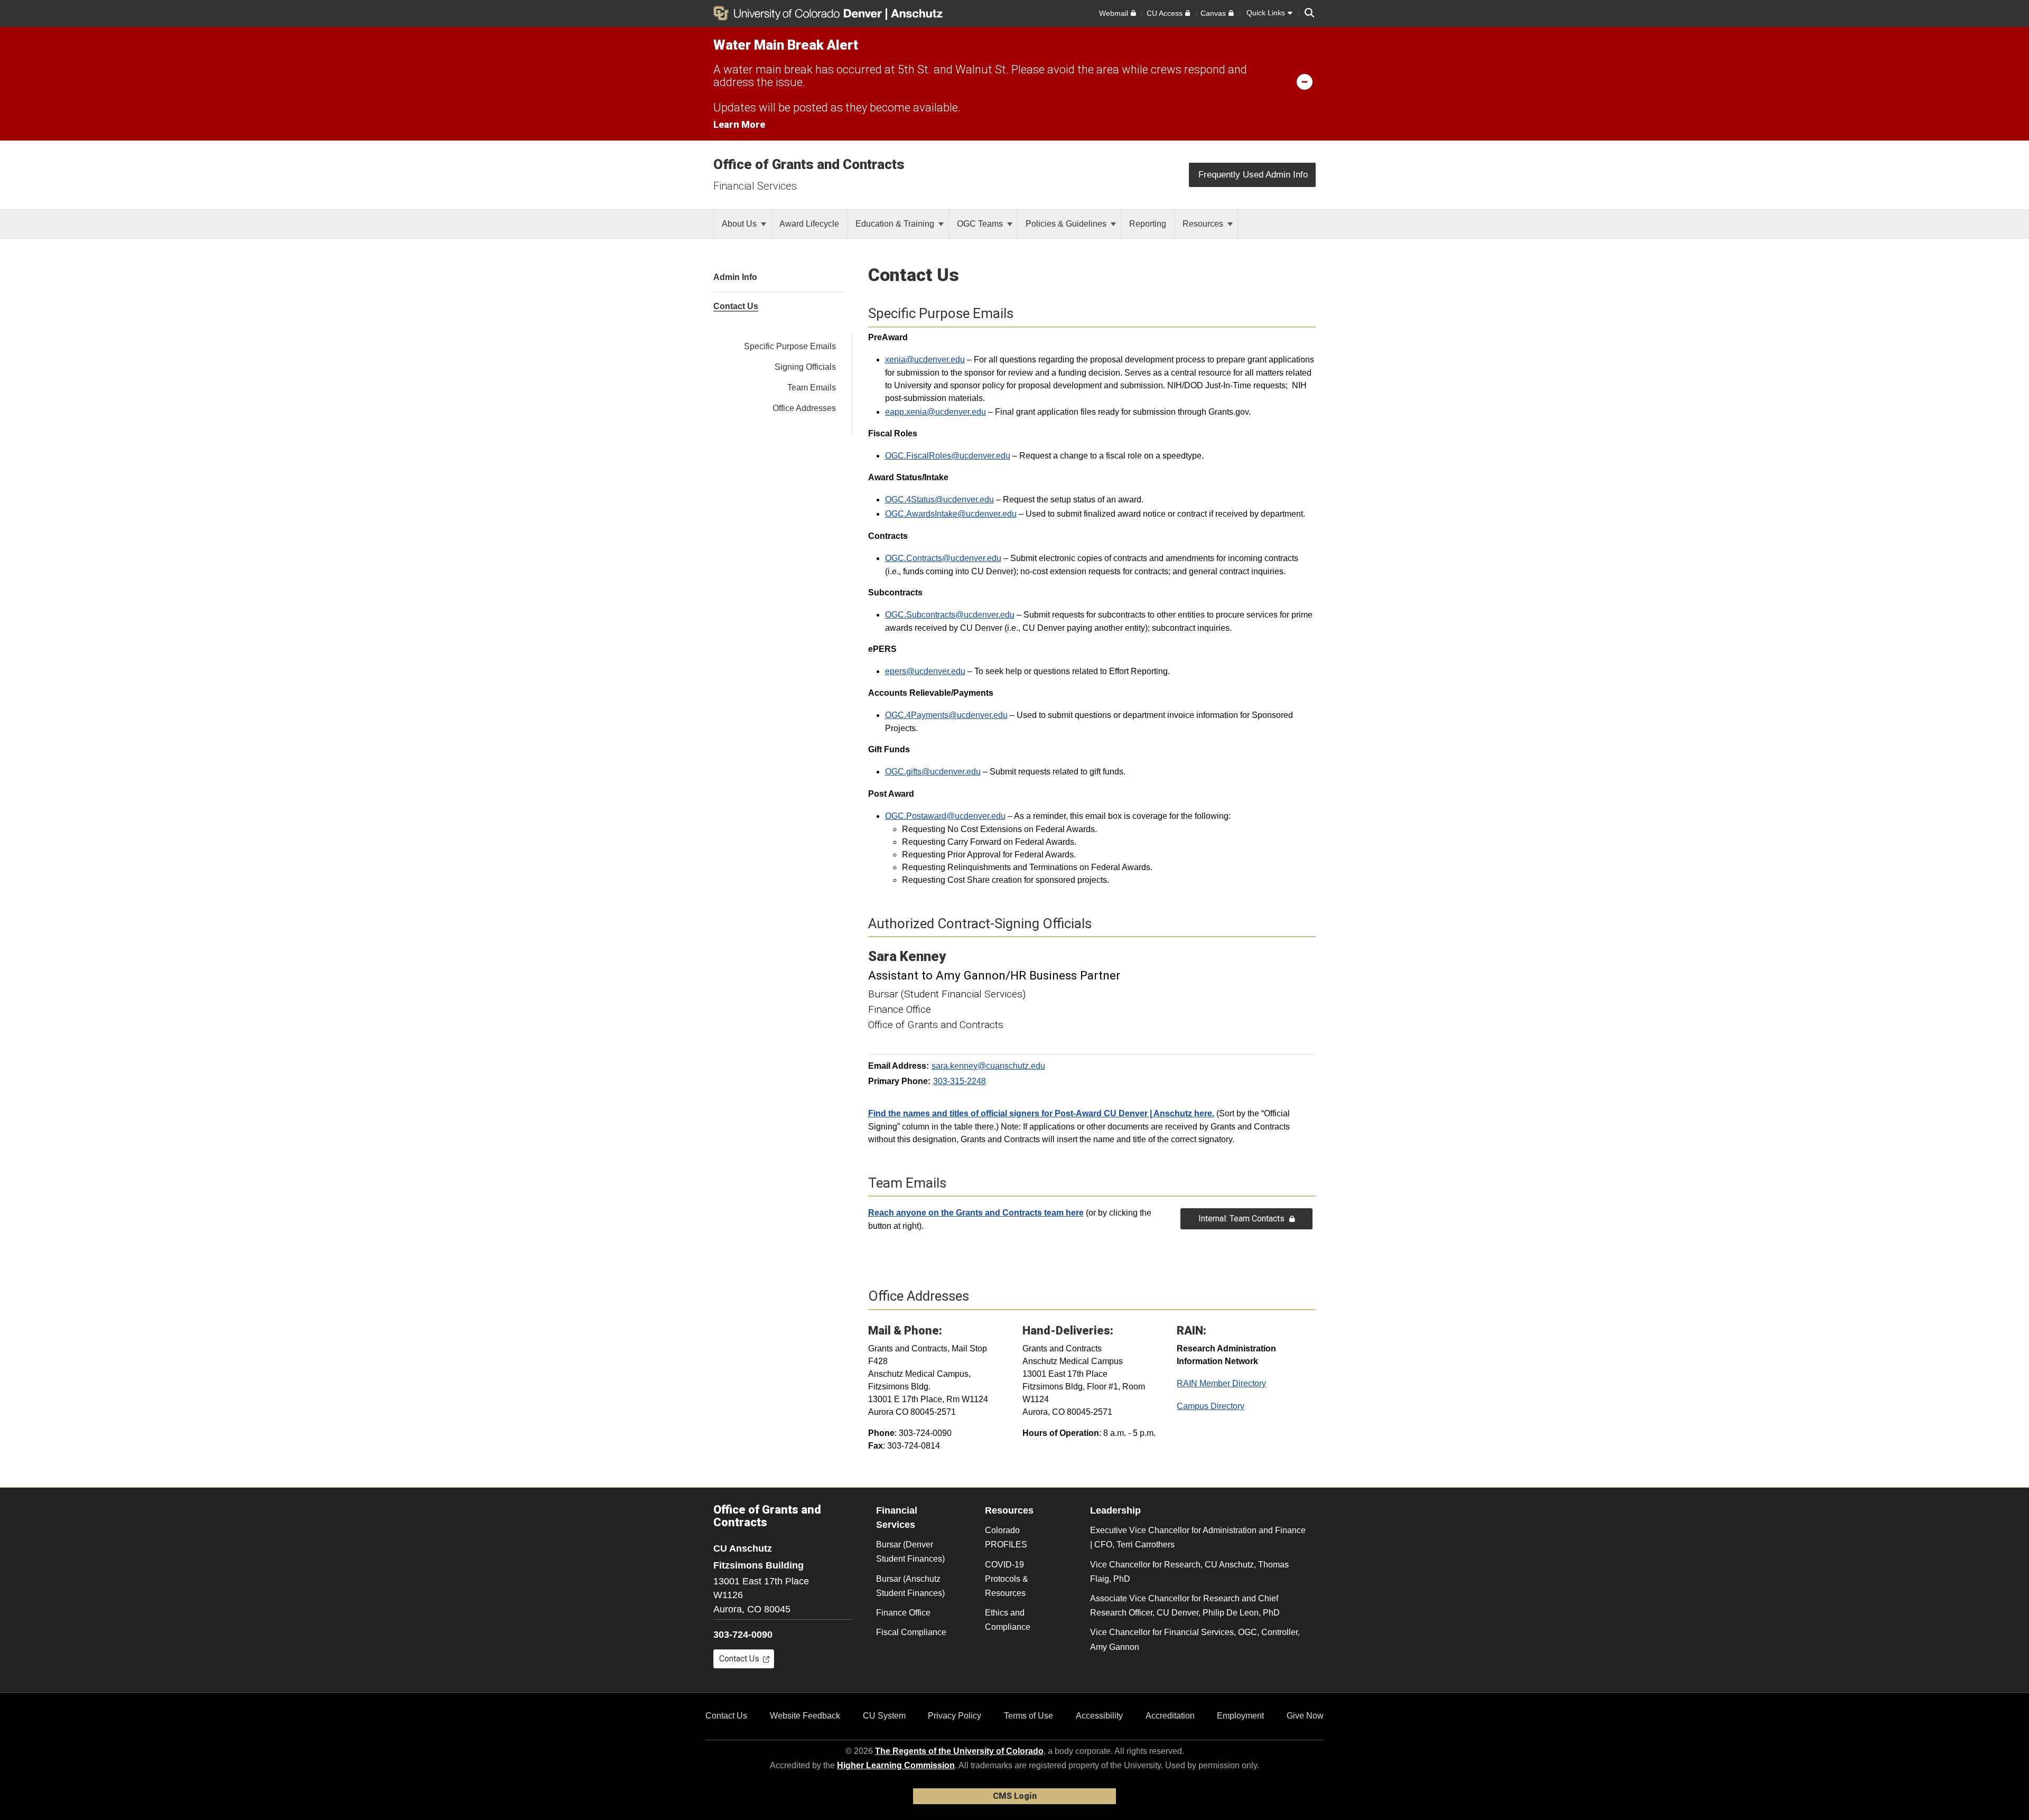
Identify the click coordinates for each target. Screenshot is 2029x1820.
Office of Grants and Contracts (809, 164)
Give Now (1305, 1716)
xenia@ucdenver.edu (925, 360)
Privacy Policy (955, 1716)
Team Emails (812, 388)
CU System (884, 1716)
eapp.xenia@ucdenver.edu (936, 412)
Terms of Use (1029, 1716)
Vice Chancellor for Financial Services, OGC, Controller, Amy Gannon (1195, 1639)
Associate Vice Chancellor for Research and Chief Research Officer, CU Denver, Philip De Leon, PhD (1185, 1606)
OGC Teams (981, 224)
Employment (1240, 1716)
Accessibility (1099, 1716)
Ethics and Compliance (1008, 1620)
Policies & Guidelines (1067, 224)
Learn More (739, 124)
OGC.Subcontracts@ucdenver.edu (950, 615)
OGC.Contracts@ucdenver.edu (943, 558)
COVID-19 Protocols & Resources (1007, 1579)
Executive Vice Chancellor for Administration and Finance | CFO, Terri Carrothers (1198, 1537)
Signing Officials (805, 367)
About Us (740, 224)
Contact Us (726, 1716)
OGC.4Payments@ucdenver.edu (946, 715)
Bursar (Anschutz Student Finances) (910, 1586)
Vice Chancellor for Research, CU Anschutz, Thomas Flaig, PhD (1189, 1572)
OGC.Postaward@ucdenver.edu (945, 816)
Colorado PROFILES (1006, 1537)
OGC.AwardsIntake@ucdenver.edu (951, 514)
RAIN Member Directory (1221, 1383)
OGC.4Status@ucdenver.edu (939, 500)
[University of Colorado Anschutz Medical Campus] (918, 13)
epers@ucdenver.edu (925, 671)
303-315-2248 (960, 1081)
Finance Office (903, 1613)
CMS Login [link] (1015, 1796)
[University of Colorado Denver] (799, 13)
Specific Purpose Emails (790, 346)
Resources (1204, 224)
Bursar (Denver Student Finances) (910, 1552)
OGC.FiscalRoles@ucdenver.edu (948, 456)
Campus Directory (1211, 1406)
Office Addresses (804, 408)
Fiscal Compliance (911, 1632)
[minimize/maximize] (1305, 81)
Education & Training (896, 224)
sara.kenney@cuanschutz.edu (988, 1066)
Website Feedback (805, 1716)
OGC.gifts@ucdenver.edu (933, 772)
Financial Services (755, 186)
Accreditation (1170, 1716)
